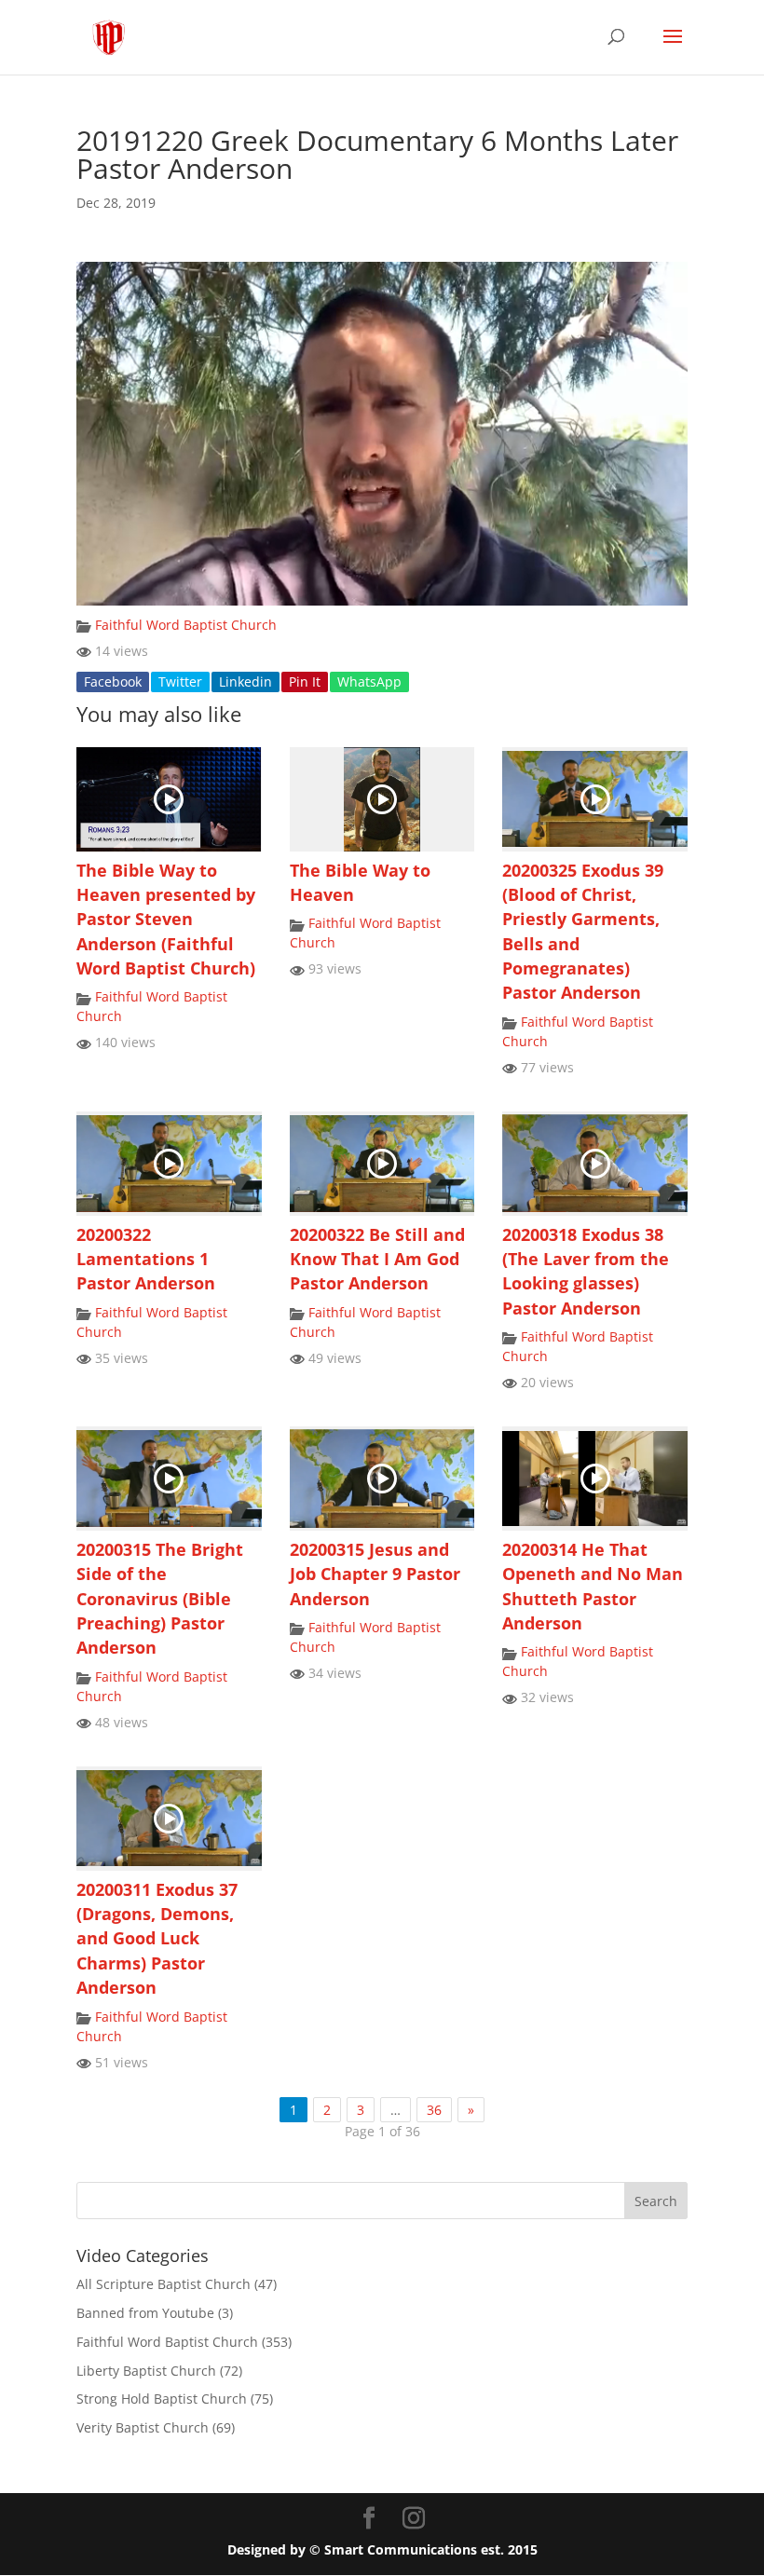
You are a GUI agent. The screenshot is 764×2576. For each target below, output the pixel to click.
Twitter (180, 681)
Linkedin (246, 681)
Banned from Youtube (145, 2313)
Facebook (113, 681)
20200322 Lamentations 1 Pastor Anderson (146, 1259)
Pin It (305, 681)
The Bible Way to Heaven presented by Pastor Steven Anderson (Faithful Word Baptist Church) (166, 920)
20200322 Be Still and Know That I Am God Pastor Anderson (377, 1259)
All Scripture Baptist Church (164, 2284)
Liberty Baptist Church (146, 2371)
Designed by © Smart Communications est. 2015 (382, 2549)
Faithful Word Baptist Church (186, 625)
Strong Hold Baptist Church (162, 2399)
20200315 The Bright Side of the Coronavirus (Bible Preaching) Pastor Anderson (160, 1599)
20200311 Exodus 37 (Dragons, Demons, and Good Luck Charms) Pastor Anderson (157, 1939)
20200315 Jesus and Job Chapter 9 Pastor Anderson (375, 1574)
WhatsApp (369, 681)
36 (434, 2110)
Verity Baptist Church (143, 2427)
